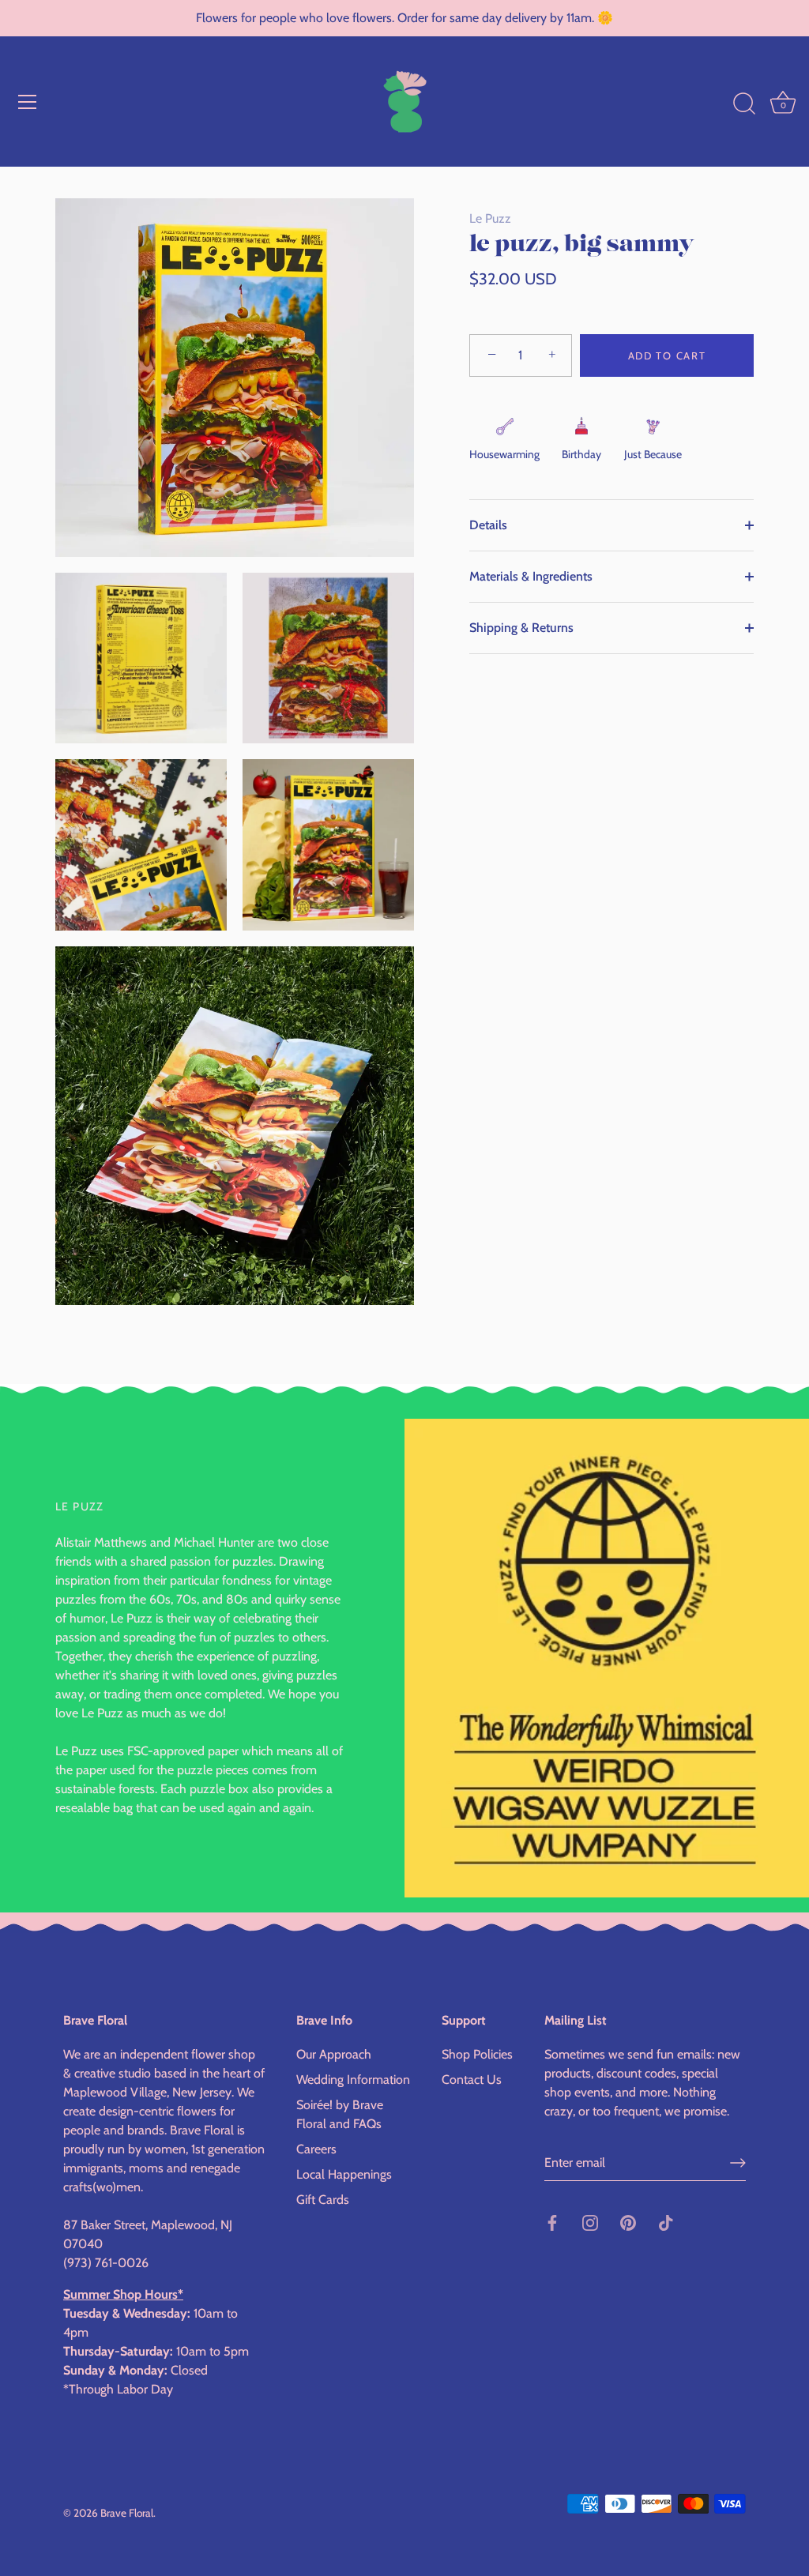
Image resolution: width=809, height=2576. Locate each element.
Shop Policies (477, 2054)
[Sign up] (738, 2163)
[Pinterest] (628, 2222)
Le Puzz (490, 218)
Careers (316, 2149)
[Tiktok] (666, 2222)
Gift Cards (323, 2200)
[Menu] (28, 102)
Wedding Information (353, 2080)
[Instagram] (590, 2222)
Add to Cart (667, 355)
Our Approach (334, 2054)
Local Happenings (344, 2174)
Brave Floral (127, 2513)
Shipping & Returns (521, 628)
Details (488, 525)
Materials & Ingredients (531, 576)
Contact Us (472, 2080)
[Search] (744, 104)
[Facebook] (552, 2222)
